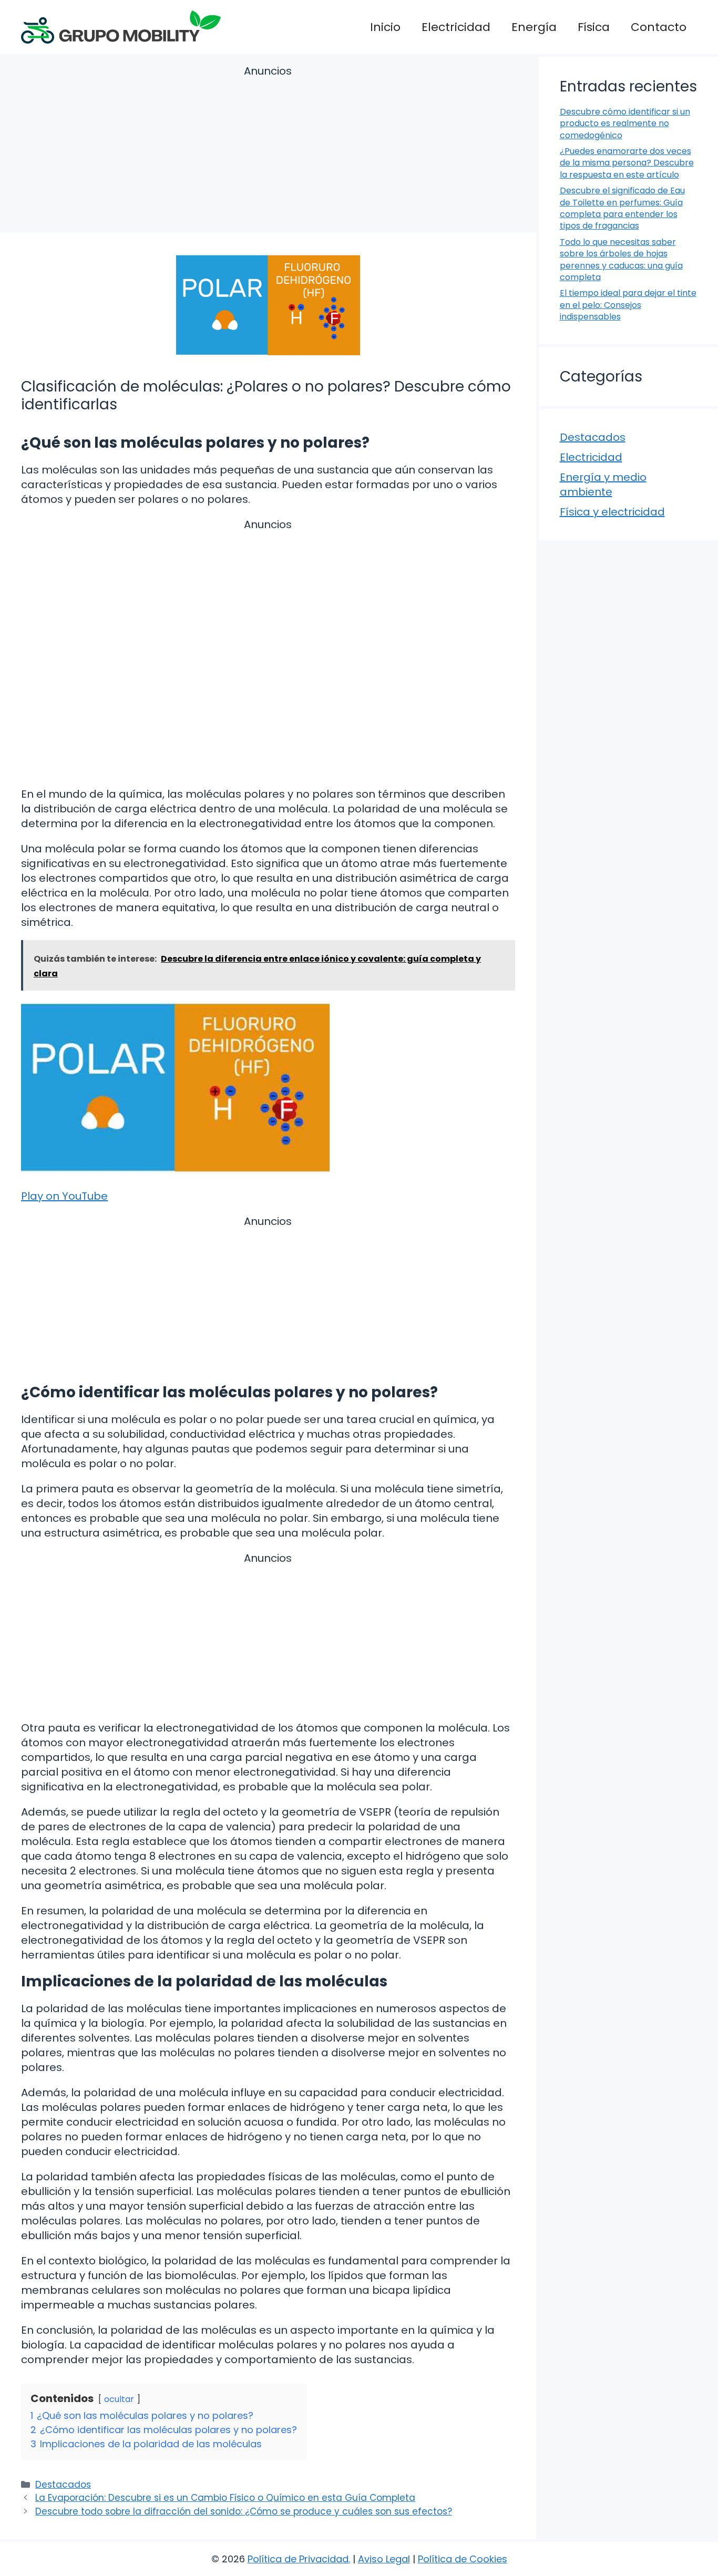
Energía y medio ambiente (603, 485)
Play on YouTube (64, 1196)
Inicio (385, 27)
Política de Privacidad (298, 2559)
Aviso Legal (384, 2559)
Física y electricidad (612, 512)
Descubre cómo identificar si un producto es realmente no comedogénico (625, 123)
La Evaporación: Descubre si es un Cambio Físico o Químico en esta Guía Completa (225, 2498)
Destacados (63, 2485)
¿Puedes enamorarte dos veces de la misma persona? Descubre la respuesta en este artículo (627, 163)
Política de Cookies (463, 2559)
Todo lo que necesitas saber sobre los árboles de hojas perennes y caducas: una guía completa (621, 260)
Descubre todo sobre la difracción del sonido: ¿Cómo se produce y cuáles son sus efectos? (244, 2511)
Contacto (659, 27)
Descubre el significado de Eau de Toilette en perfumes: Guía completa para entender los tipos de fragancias (622, 208)
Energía (534, 27)
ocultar (119, 2399)
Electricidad (456, 27)
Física (594, 27)
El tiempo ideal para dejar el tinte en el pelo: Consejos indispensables (628, 305)
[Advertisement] (268, 151)
